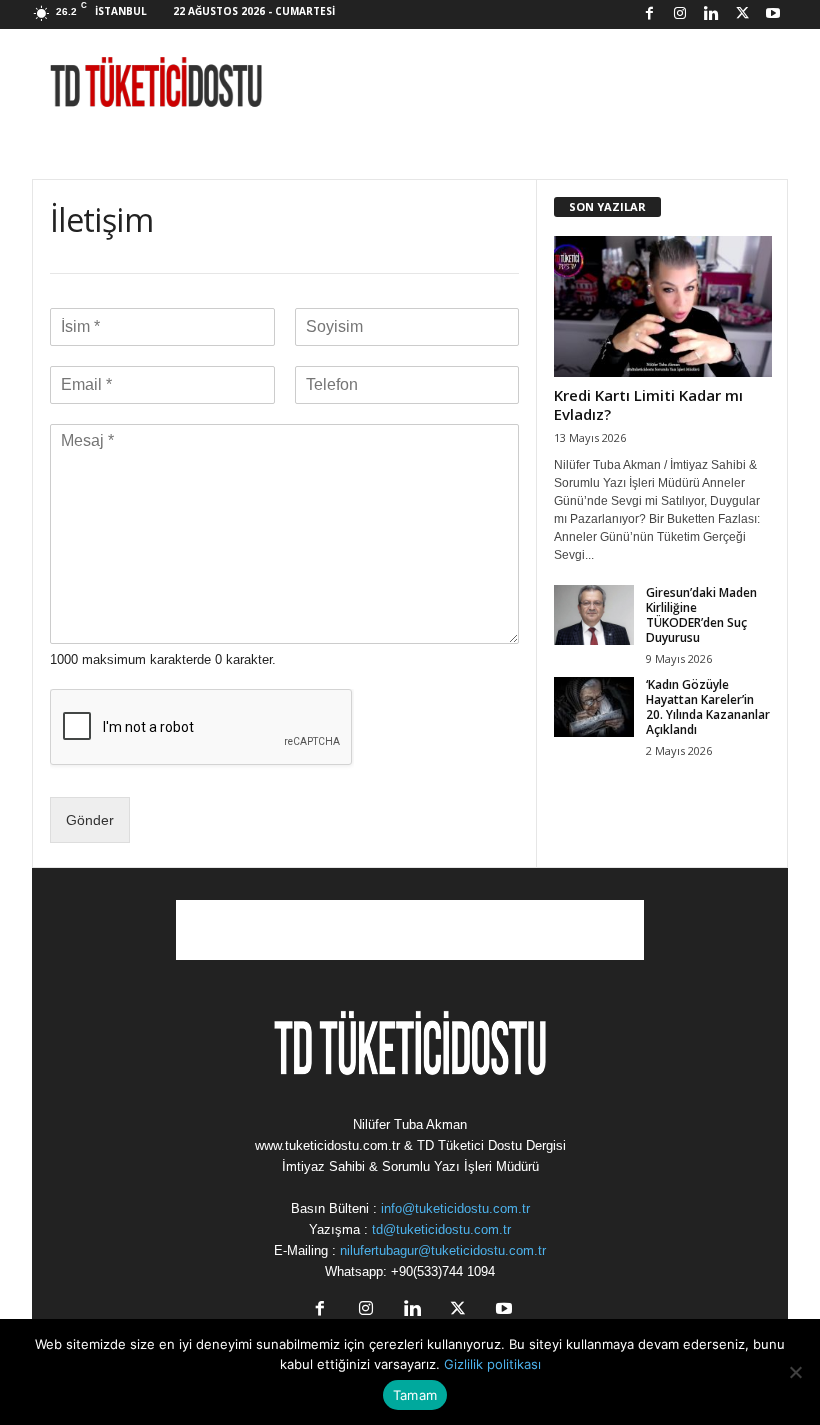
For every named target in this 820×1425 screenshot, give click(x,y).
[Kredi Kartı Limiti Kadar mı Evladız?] (663, 306)
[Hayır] (795, 1372)
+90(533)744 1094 (443, 1271)
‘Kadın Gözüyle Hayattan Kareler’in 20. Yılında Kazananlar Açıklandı (708, 707)
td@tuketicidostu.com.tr (441, 1229)
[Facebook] (649, 14)
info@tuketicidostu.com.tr (455, 1208)
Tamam (415, 1395)
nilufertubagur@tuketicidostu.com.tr (443, 1250)
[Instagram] (680, 14)
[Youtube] (773, 14)
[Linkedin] (711, 14)
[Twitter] (742, 14)
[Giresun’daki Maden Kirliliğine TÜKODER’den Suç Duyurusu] (594, 615)
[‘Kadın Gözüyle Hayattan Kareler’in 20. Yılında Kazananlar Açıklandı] (594, 707)
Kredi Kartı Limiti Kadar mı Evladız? (648, 404)
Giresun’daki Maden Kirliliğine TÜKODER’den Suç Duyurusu (701, 615)
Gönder (90, 820)
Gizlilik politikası (492, 1364)
